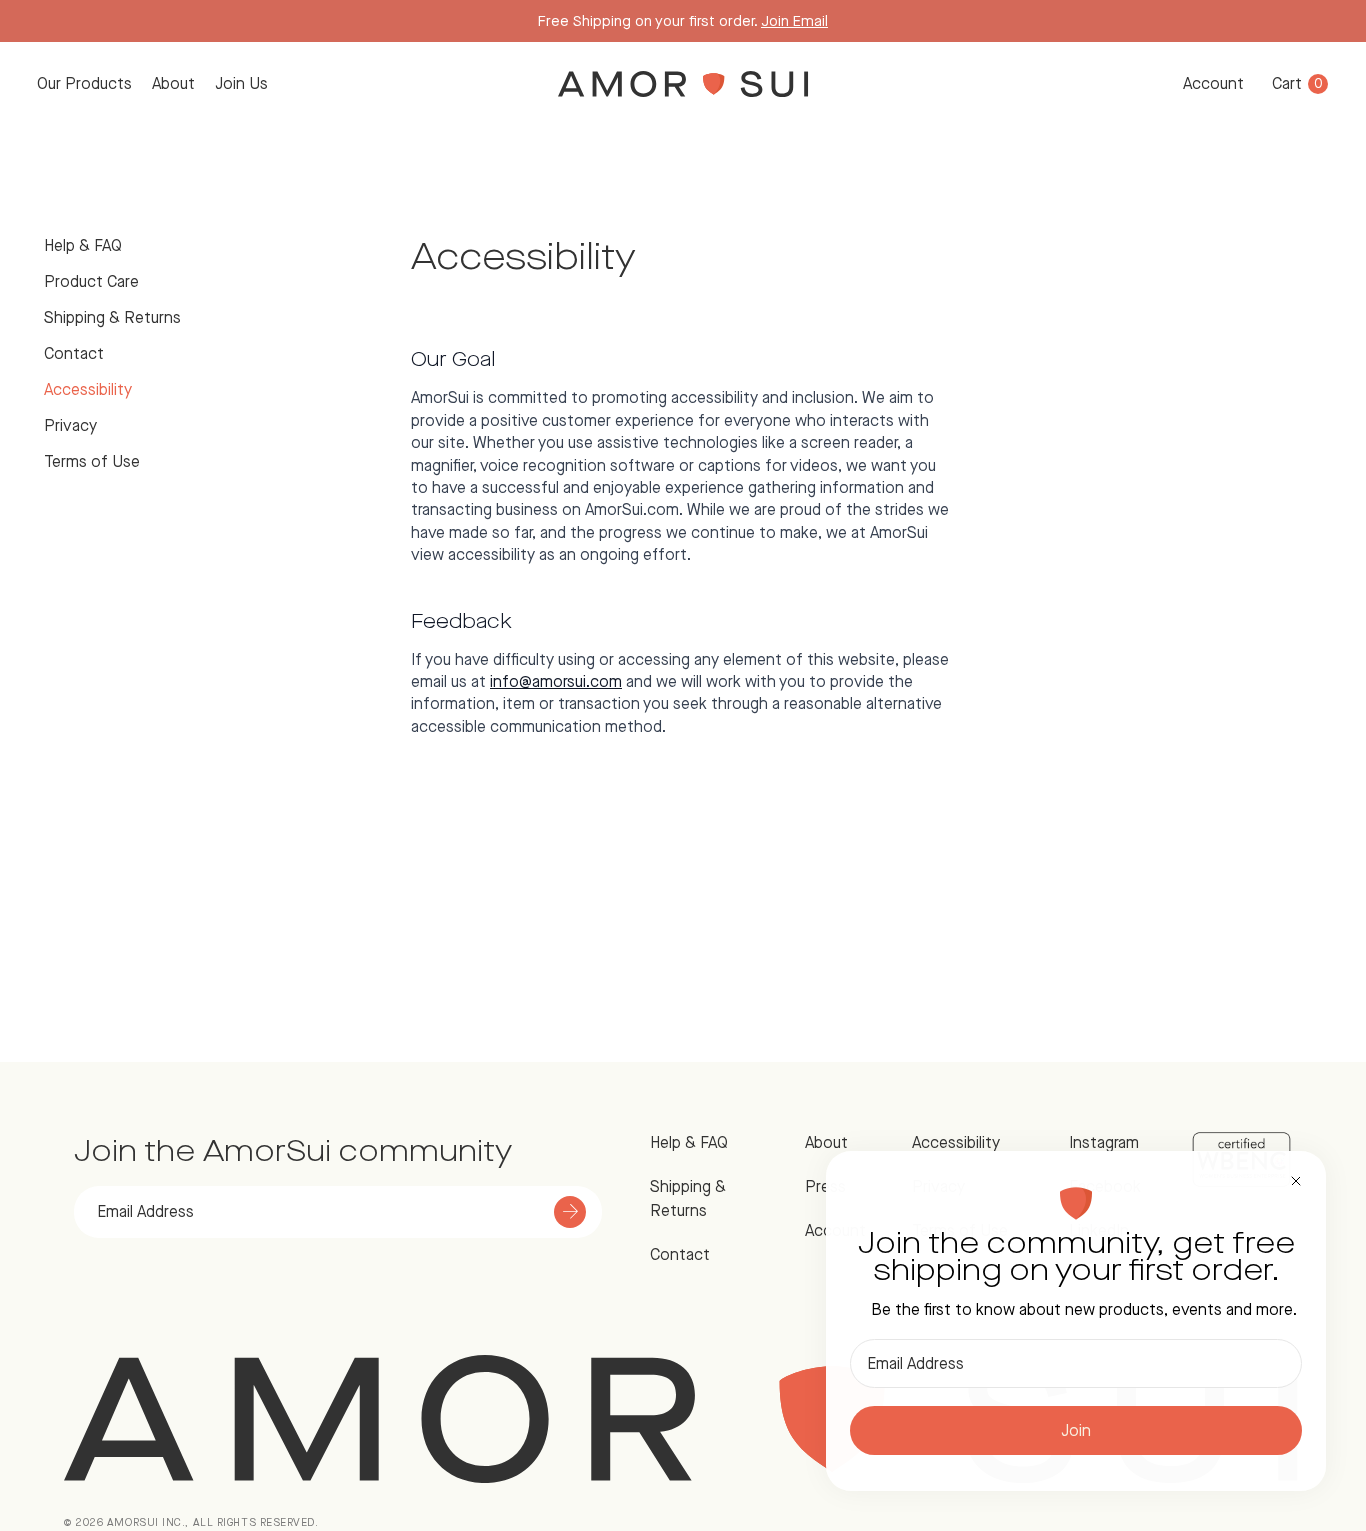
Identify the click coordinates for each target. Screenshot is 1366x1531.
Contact (74, 353)
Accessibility (88, 389)
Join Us (241, 83)
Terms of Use (92, 461)
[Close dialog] (1296, 1181)
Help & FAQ (83, 245)
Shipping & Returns (112, 317)
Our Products (84, 83)
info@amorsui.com (556, 681)
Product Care (91, 281)
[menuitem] (84, 84)
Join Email (794, 20)
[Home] (683, 84)
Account (1213, 83)
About (173, 83)
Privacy (70, 425)
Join (1076, 1430)
